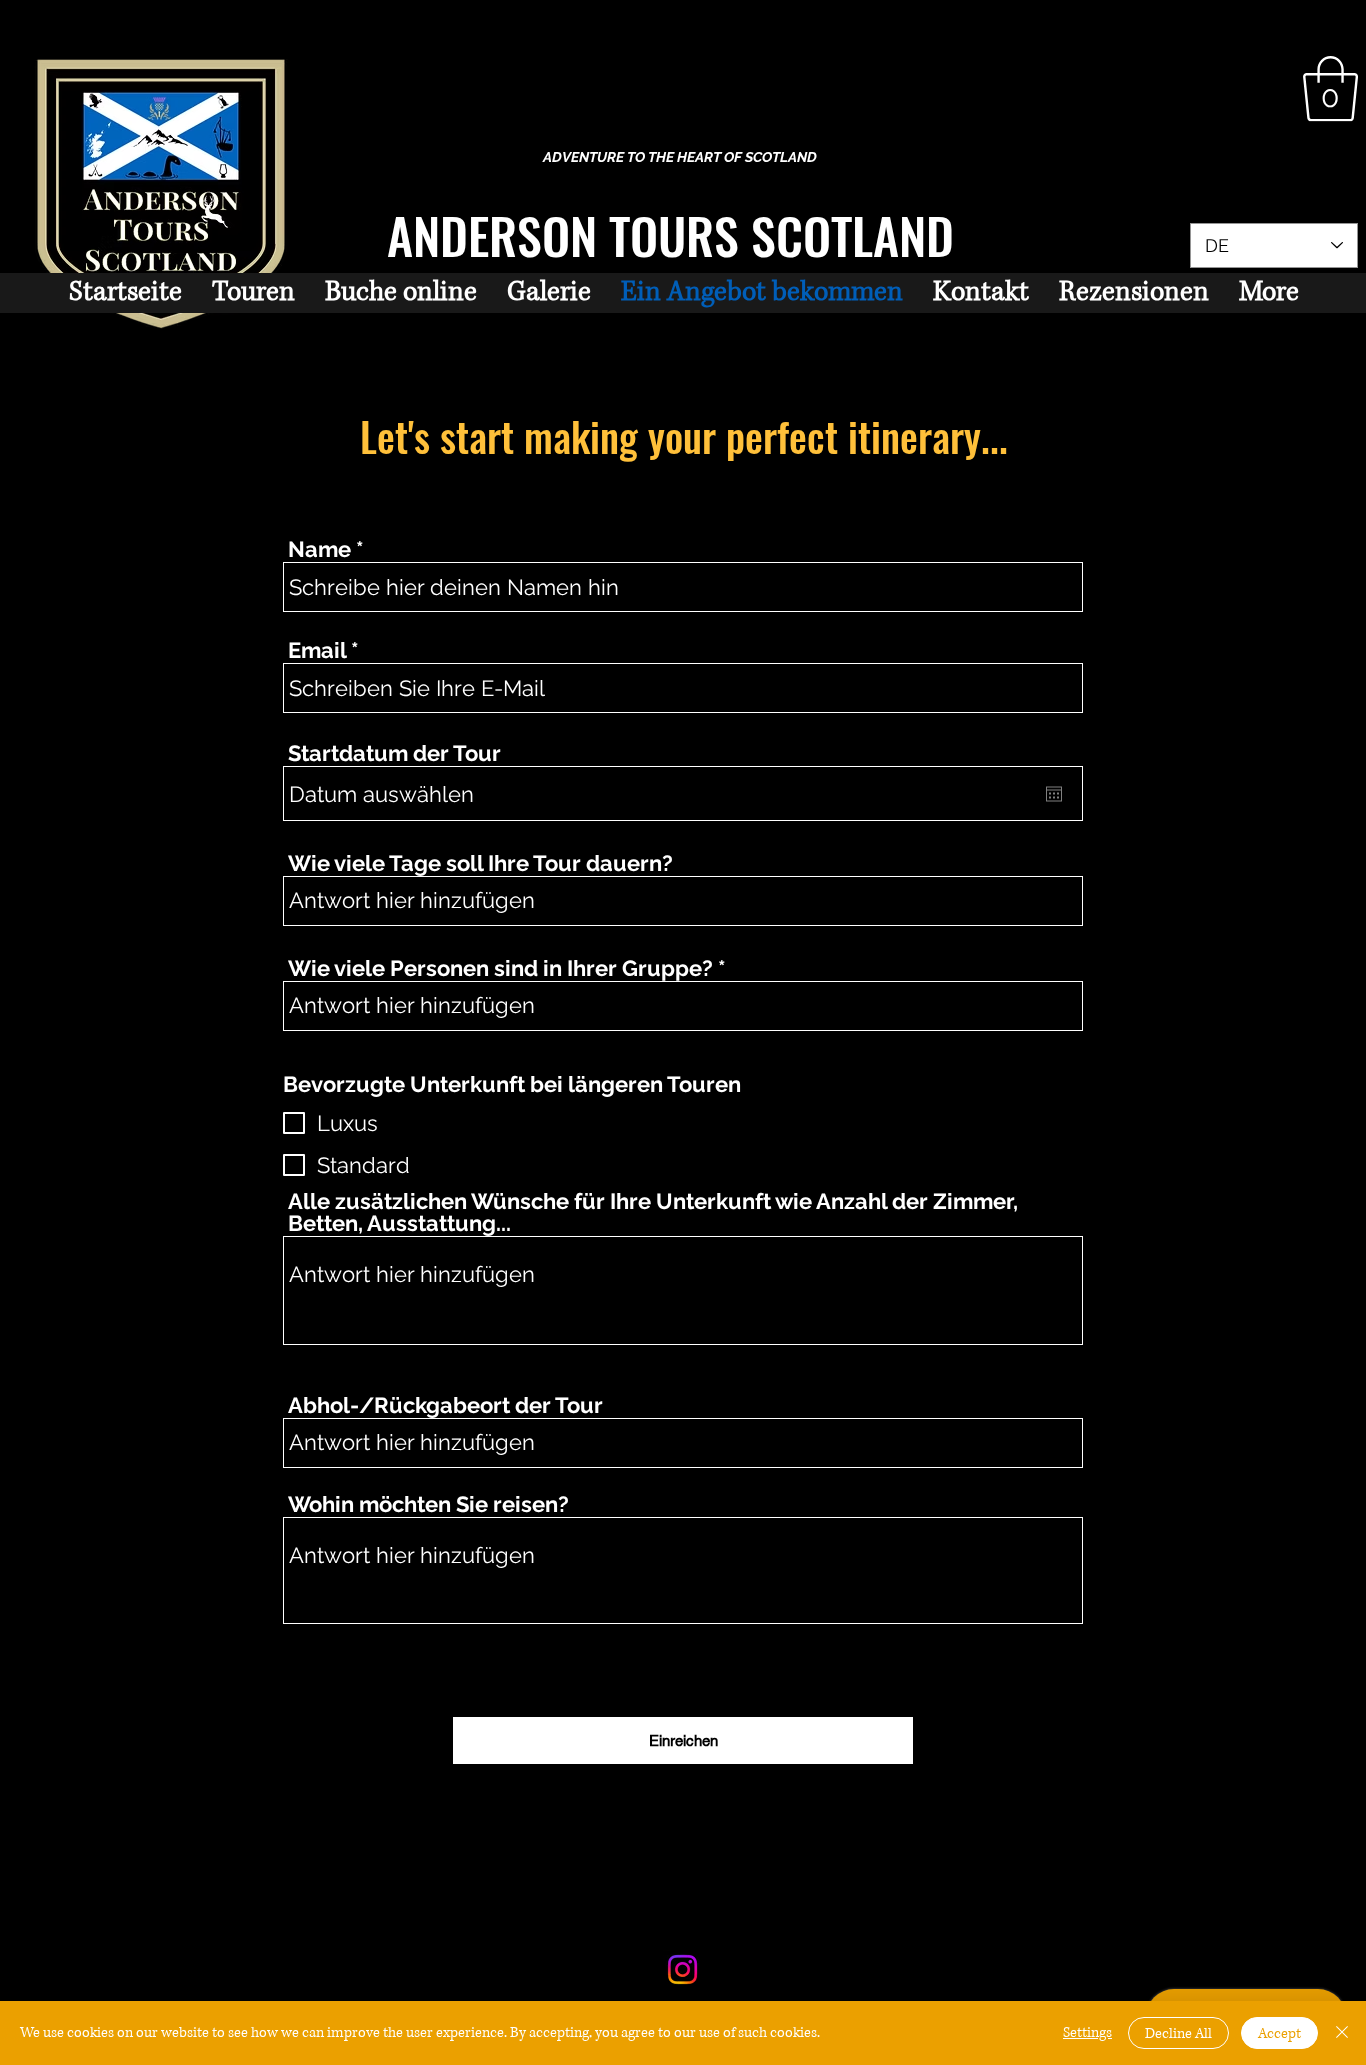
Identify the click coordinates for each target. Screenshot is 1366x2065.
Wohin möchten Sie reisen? (428, 1504)
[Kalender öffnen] (1054, 794)
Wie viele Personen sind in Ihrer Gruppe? (500, 968)
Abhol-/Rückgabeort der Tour (445, 1405)
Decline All (1178, 2033)
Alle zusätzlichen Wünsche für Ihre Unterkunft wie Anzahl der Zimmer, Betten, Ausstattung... (653, 1212)
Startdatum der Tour (394, 753)
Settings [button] (1087, 2032)
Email (317, 650)
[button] (1330, 89)
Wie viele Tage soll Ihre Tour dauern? (480, 863)
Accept (1279, 2033)
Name (319, 549)
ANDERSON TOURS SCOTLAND (670, 234)
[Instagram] (682, 1969)
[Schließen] (1342, 2033)
